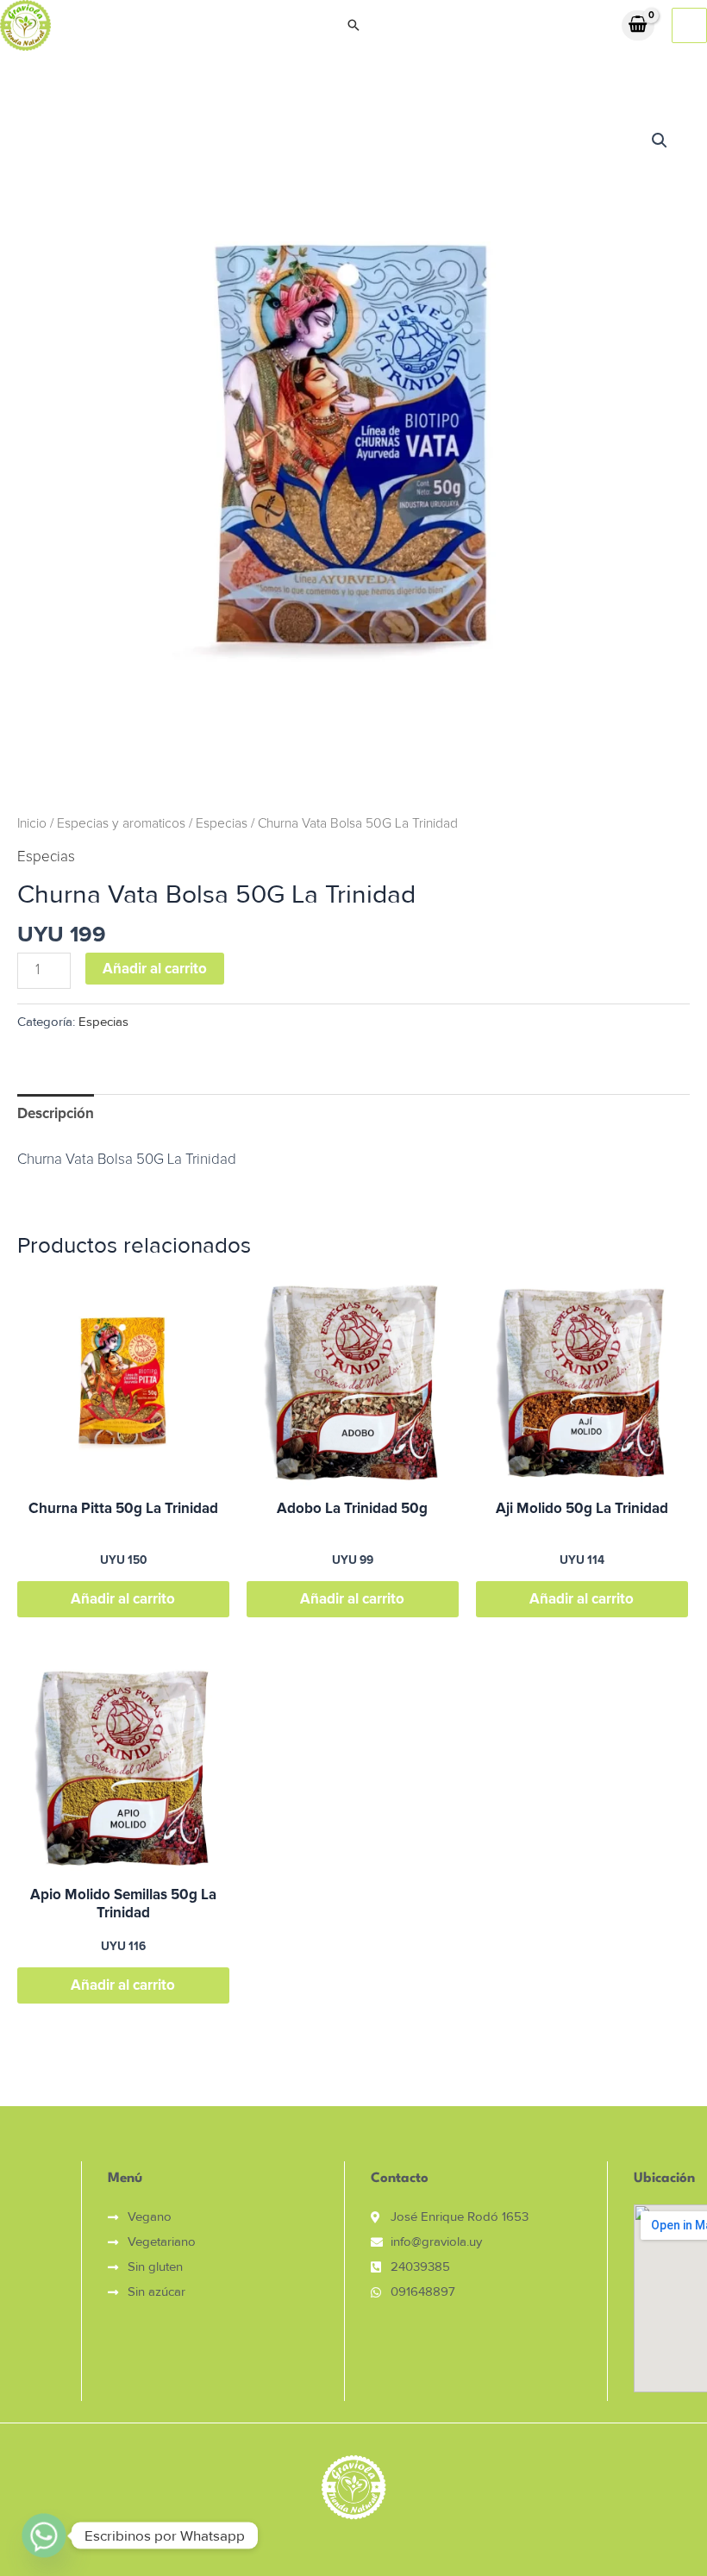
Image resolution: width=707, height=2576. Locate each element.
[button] (353, 25)
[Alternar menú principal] (689, 25)
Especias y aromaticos (121, 824)
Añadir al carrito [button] (123, 1599)
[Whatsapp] (44, 2535)
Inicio (32, 824)
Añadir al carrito (155, 969)
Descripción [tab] (56, 1113)
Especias (222, 824)
